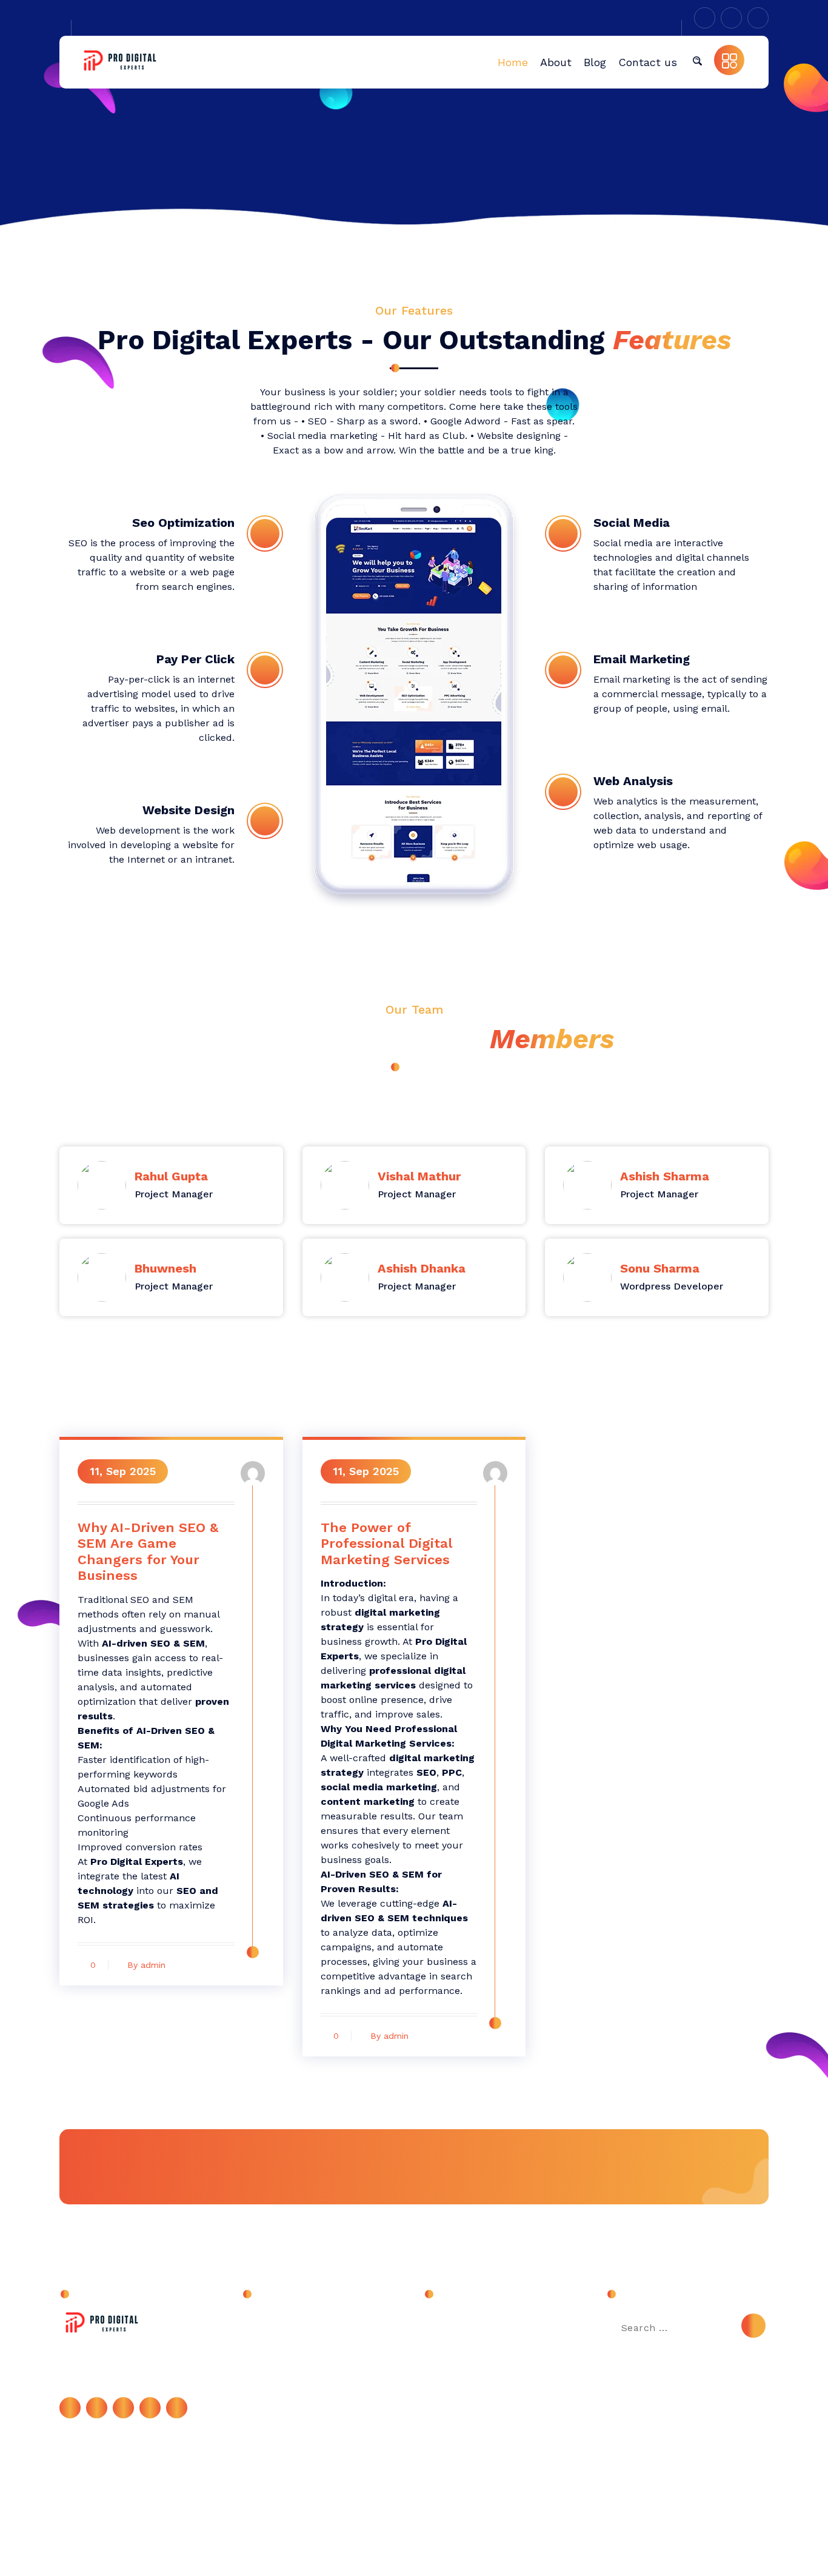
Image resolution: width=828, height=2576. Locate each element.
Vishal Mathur (419, 1176)
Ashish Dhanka (422, 1268)
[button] (697, 60)
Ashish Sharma (665, 1176)
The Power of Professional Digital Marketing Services (386, 1544)
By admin (146, 1965)
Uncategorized (287, 2324)
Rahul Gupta (171, 1176)
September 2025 (473, 2324)
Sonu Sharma (660, 1268)
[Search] (753, 2326)
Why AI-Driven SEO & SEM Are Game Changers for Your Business (148, 1551)
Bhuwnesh (165, 1268)
